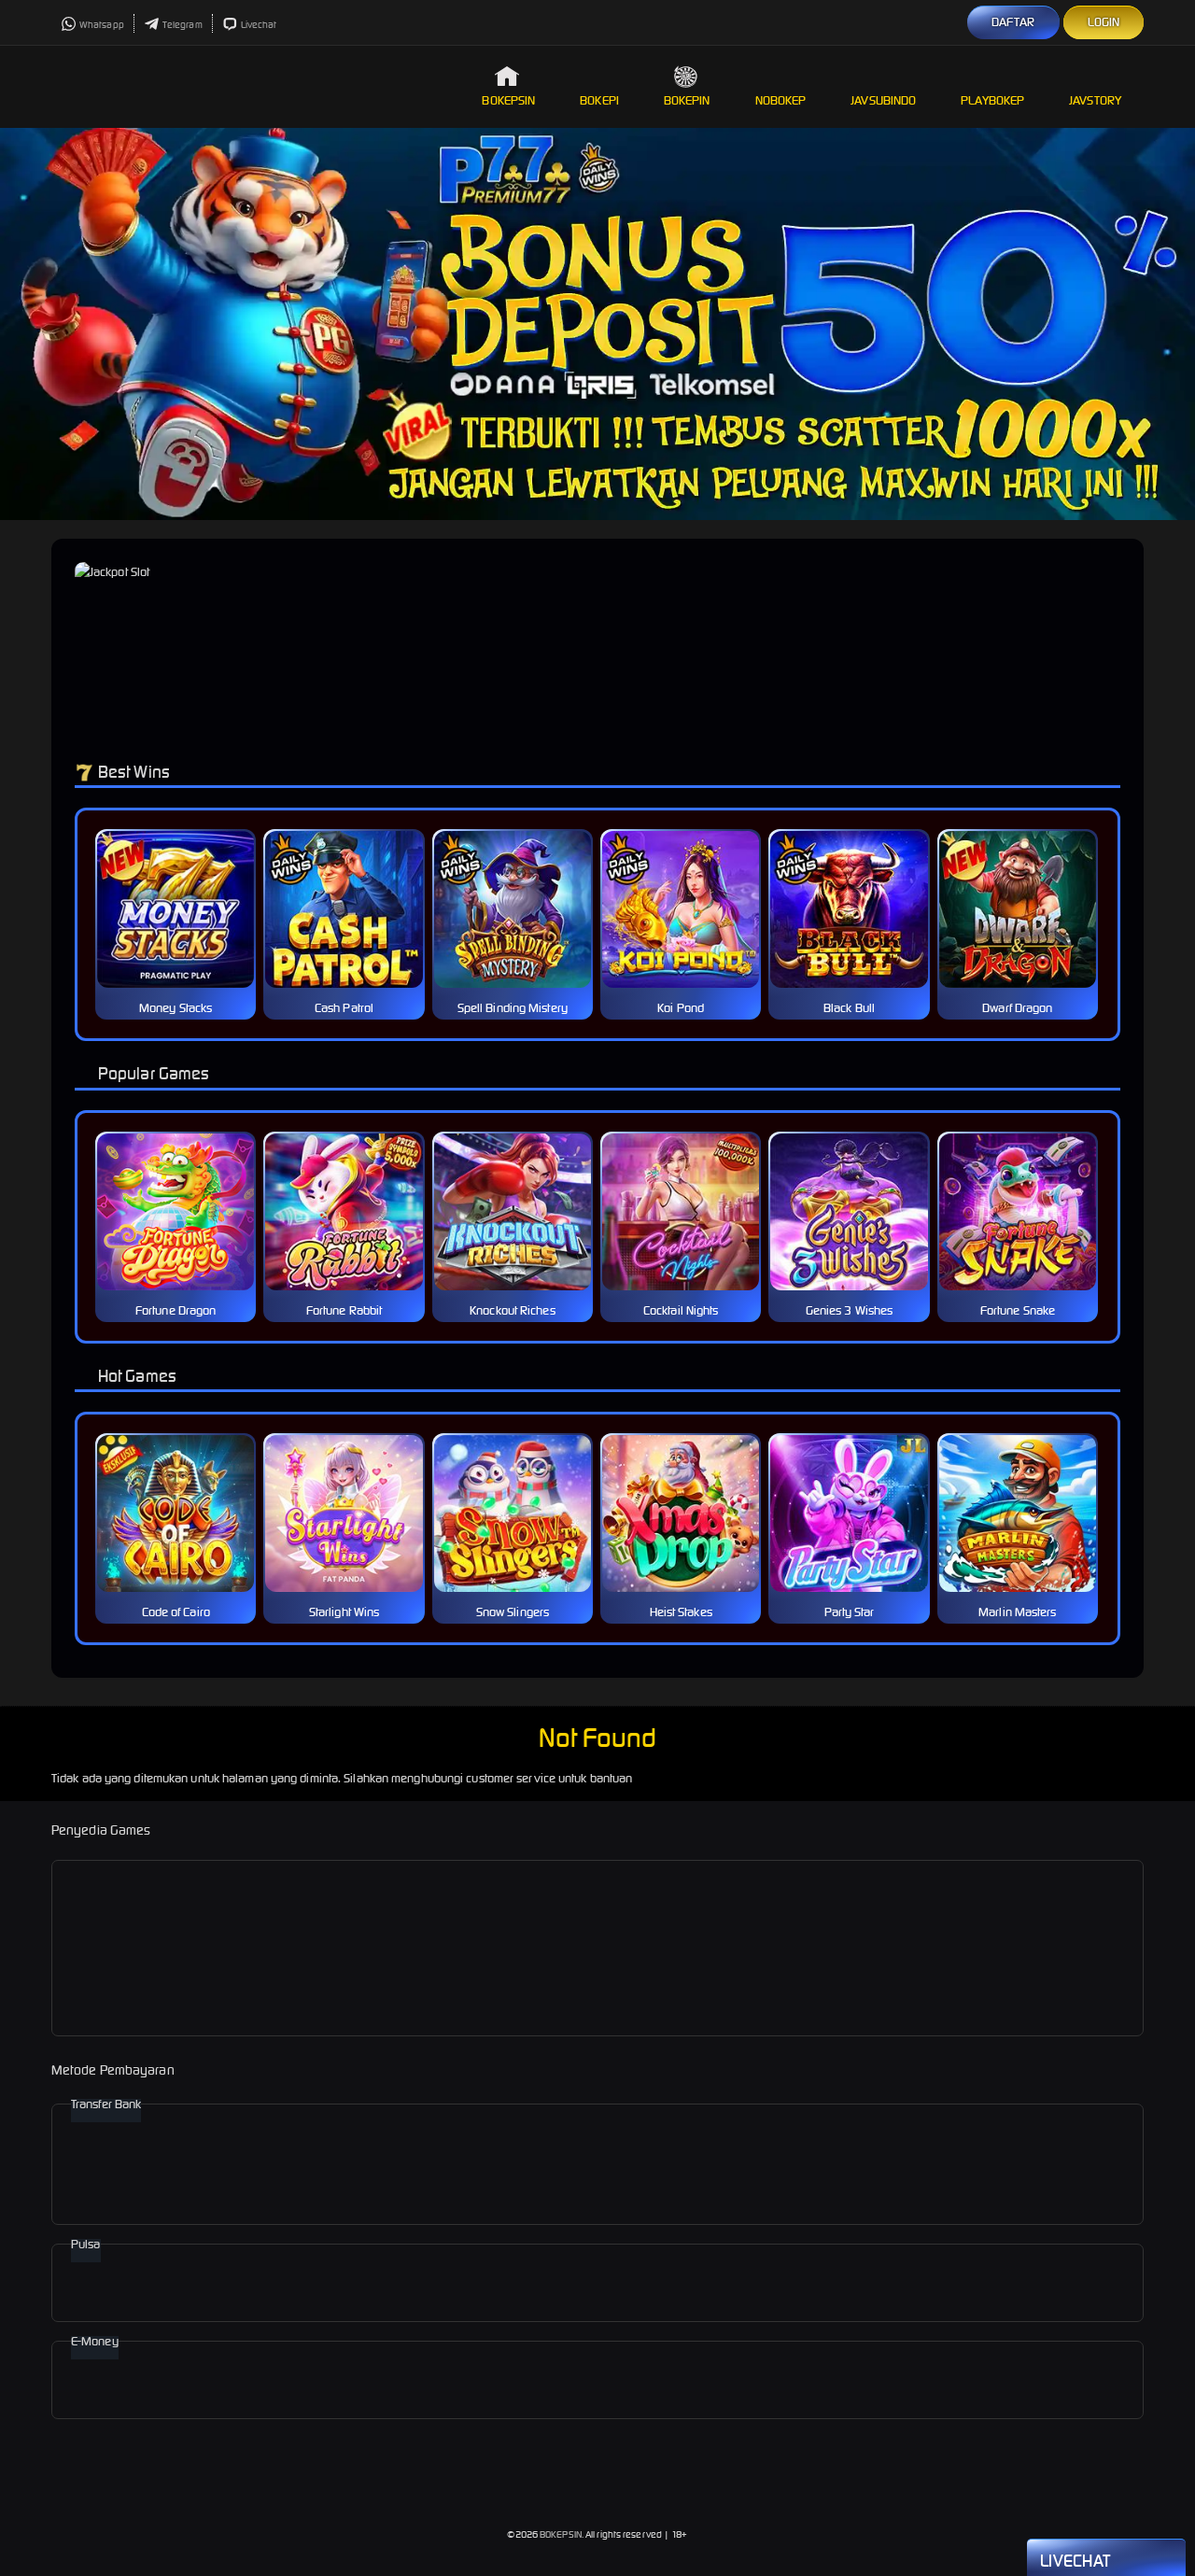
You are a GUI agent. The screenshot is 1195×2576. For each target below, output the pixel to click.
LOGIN (1104, 22)
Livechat (259, 25)
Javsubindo (883, 100)
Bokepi (599, 100)
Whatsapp (102, 25)
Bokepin (687, 100)
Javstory (1095, 100)
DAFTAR (1013, 22)
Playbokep (992, 100)
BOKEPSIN (561, 2534)
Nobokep (781, 100)
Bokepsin (508, 100)
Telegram (183, 25)
